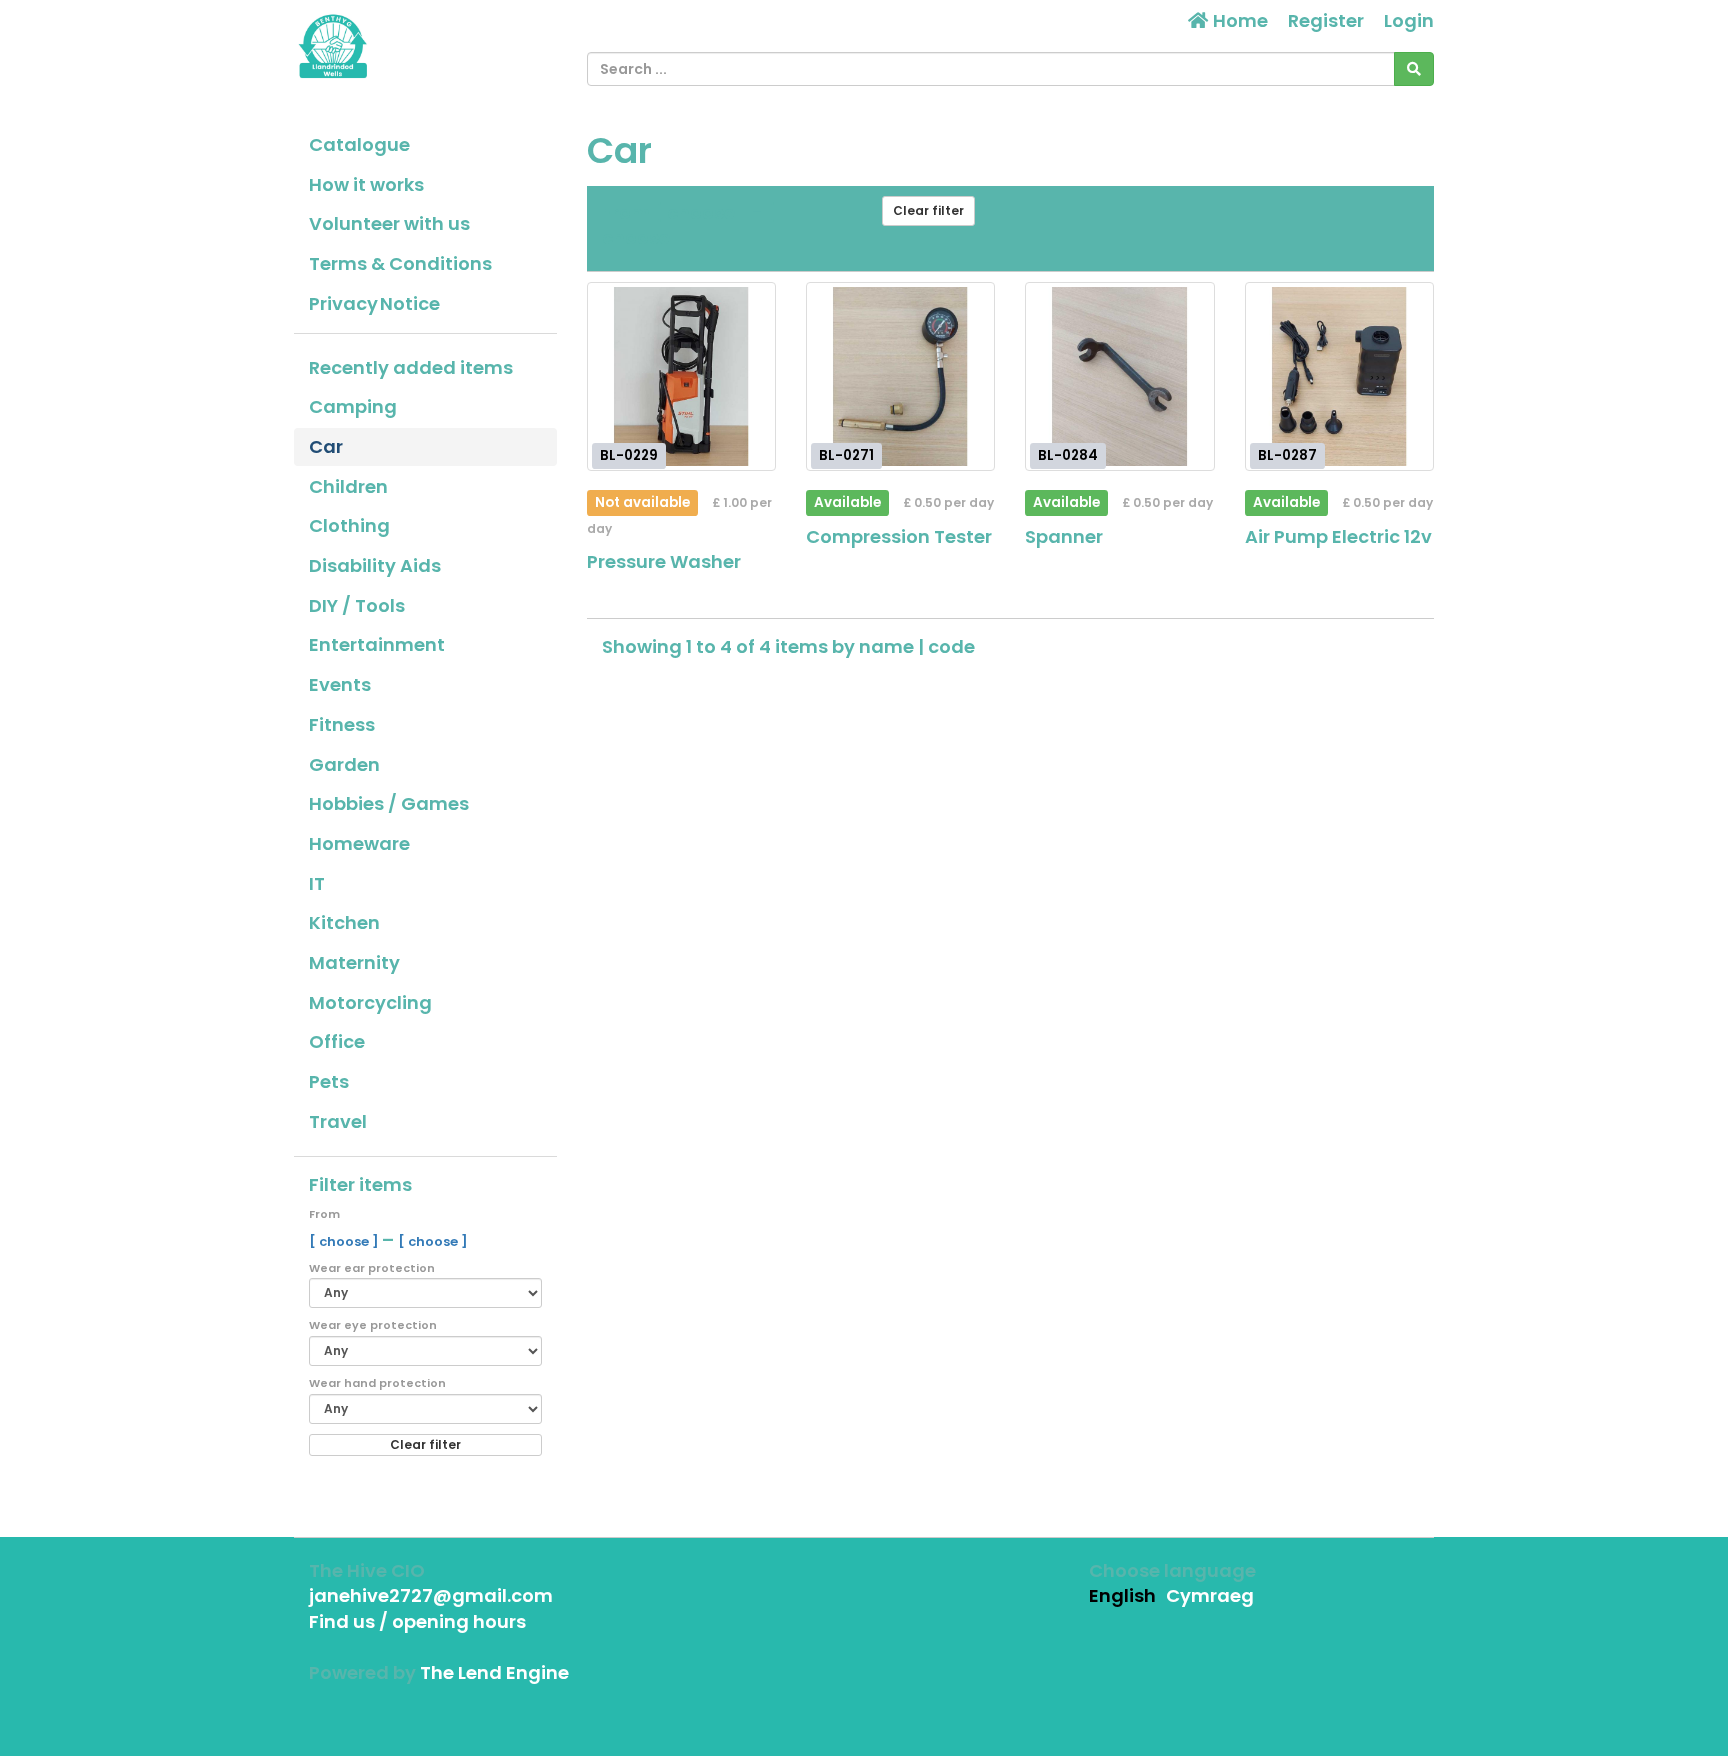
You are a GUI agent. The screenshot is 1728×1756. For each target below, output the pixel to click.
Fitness (342, 724)
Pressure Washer (664, 561)
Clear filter (425, 1444)
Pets (329, 1081)
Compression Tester (899, 536)
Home (1238, 20)
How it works (366, 184)
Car (326, 446)
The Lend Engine (494, 1672)
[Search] (1414, 69)
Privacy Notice (374, 303)
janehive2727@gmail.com (431, 1595)
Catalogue (359, 144)
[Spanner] (1119, 376)
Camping (353, 406)
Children (348, 486)
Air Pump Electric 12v (1338, 536)
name (888, 646)
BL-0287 (1287, 455)
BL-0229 (629, 455)
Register (1326, 20)
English (1122, 1595)
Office (337, 1041)
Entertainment (377, 644)
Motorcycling (370, 1002)
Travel (338, 1121)
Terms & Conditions (400, 263)
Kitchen (344, 922)
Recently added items (411, 367)
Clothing (349, 525)
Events (340, 684)
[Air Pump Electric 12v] (1339, 376)
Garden (344, 764)
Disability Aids (375, 565)
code (951, 646)
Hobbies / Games (389, 803)
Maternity (354, 962)
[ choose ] (345, 1241)
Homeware (359, 843)
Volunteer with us (389, 223)
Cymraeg (1210, 1595)
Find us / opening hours (417, 1621)
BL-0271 (846, 455)
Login (1409, 20)
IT (317, 883)
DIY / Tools (357, 605)
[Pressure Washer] (681, 376)
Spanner (1064, 536)
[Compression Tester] (900, 376)
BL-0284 (1068, 455)
